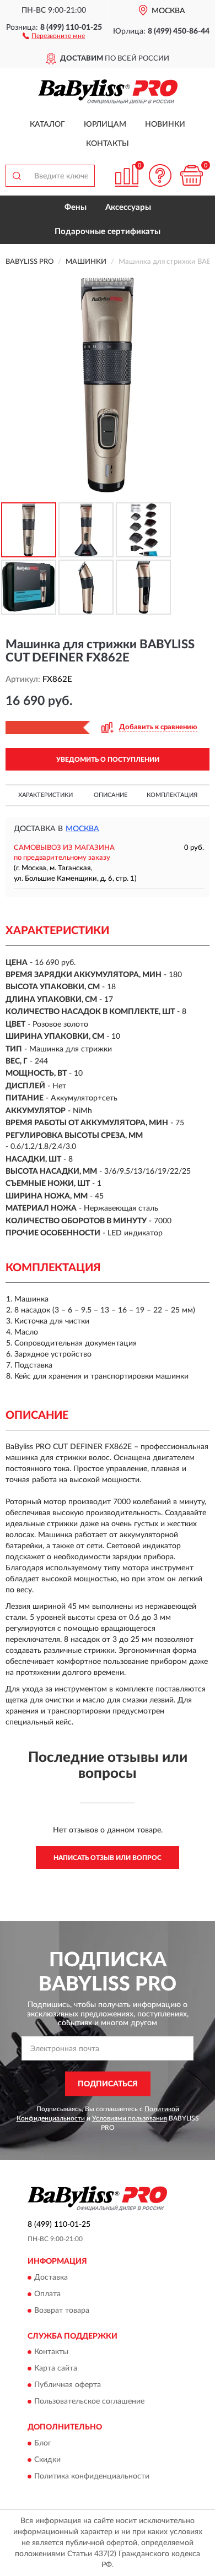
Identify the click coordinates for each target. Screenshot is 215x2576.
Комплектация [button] (172, 795)
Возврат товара (62, 2311)
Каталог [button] (47, 124)
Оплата (47, 2294)
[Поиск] (17, 176)
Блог (43, 2443)
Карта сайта (56, 2369)
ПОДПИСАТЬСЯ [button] (108, 2084)
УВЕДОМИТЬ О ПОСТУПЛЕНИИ (108, 760)
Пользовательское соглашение (89, 2402)
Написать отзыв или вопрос (108, 1858)
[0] (191, 175)
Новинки (165, 124)
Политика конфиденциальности (92, 2476)
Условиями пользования (130, 2118)
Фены (76, 207)
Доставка (51, 2277)
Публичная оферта (68, 2385)
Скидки (47, 2460)
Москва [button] (82, 829)
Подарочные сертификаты (108, 232)
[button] (54, 35)
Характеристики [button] (45, 795)
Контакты (108, 144)
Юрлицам (105, 124)
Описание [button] (111, 795)
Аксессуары (128, 207)
